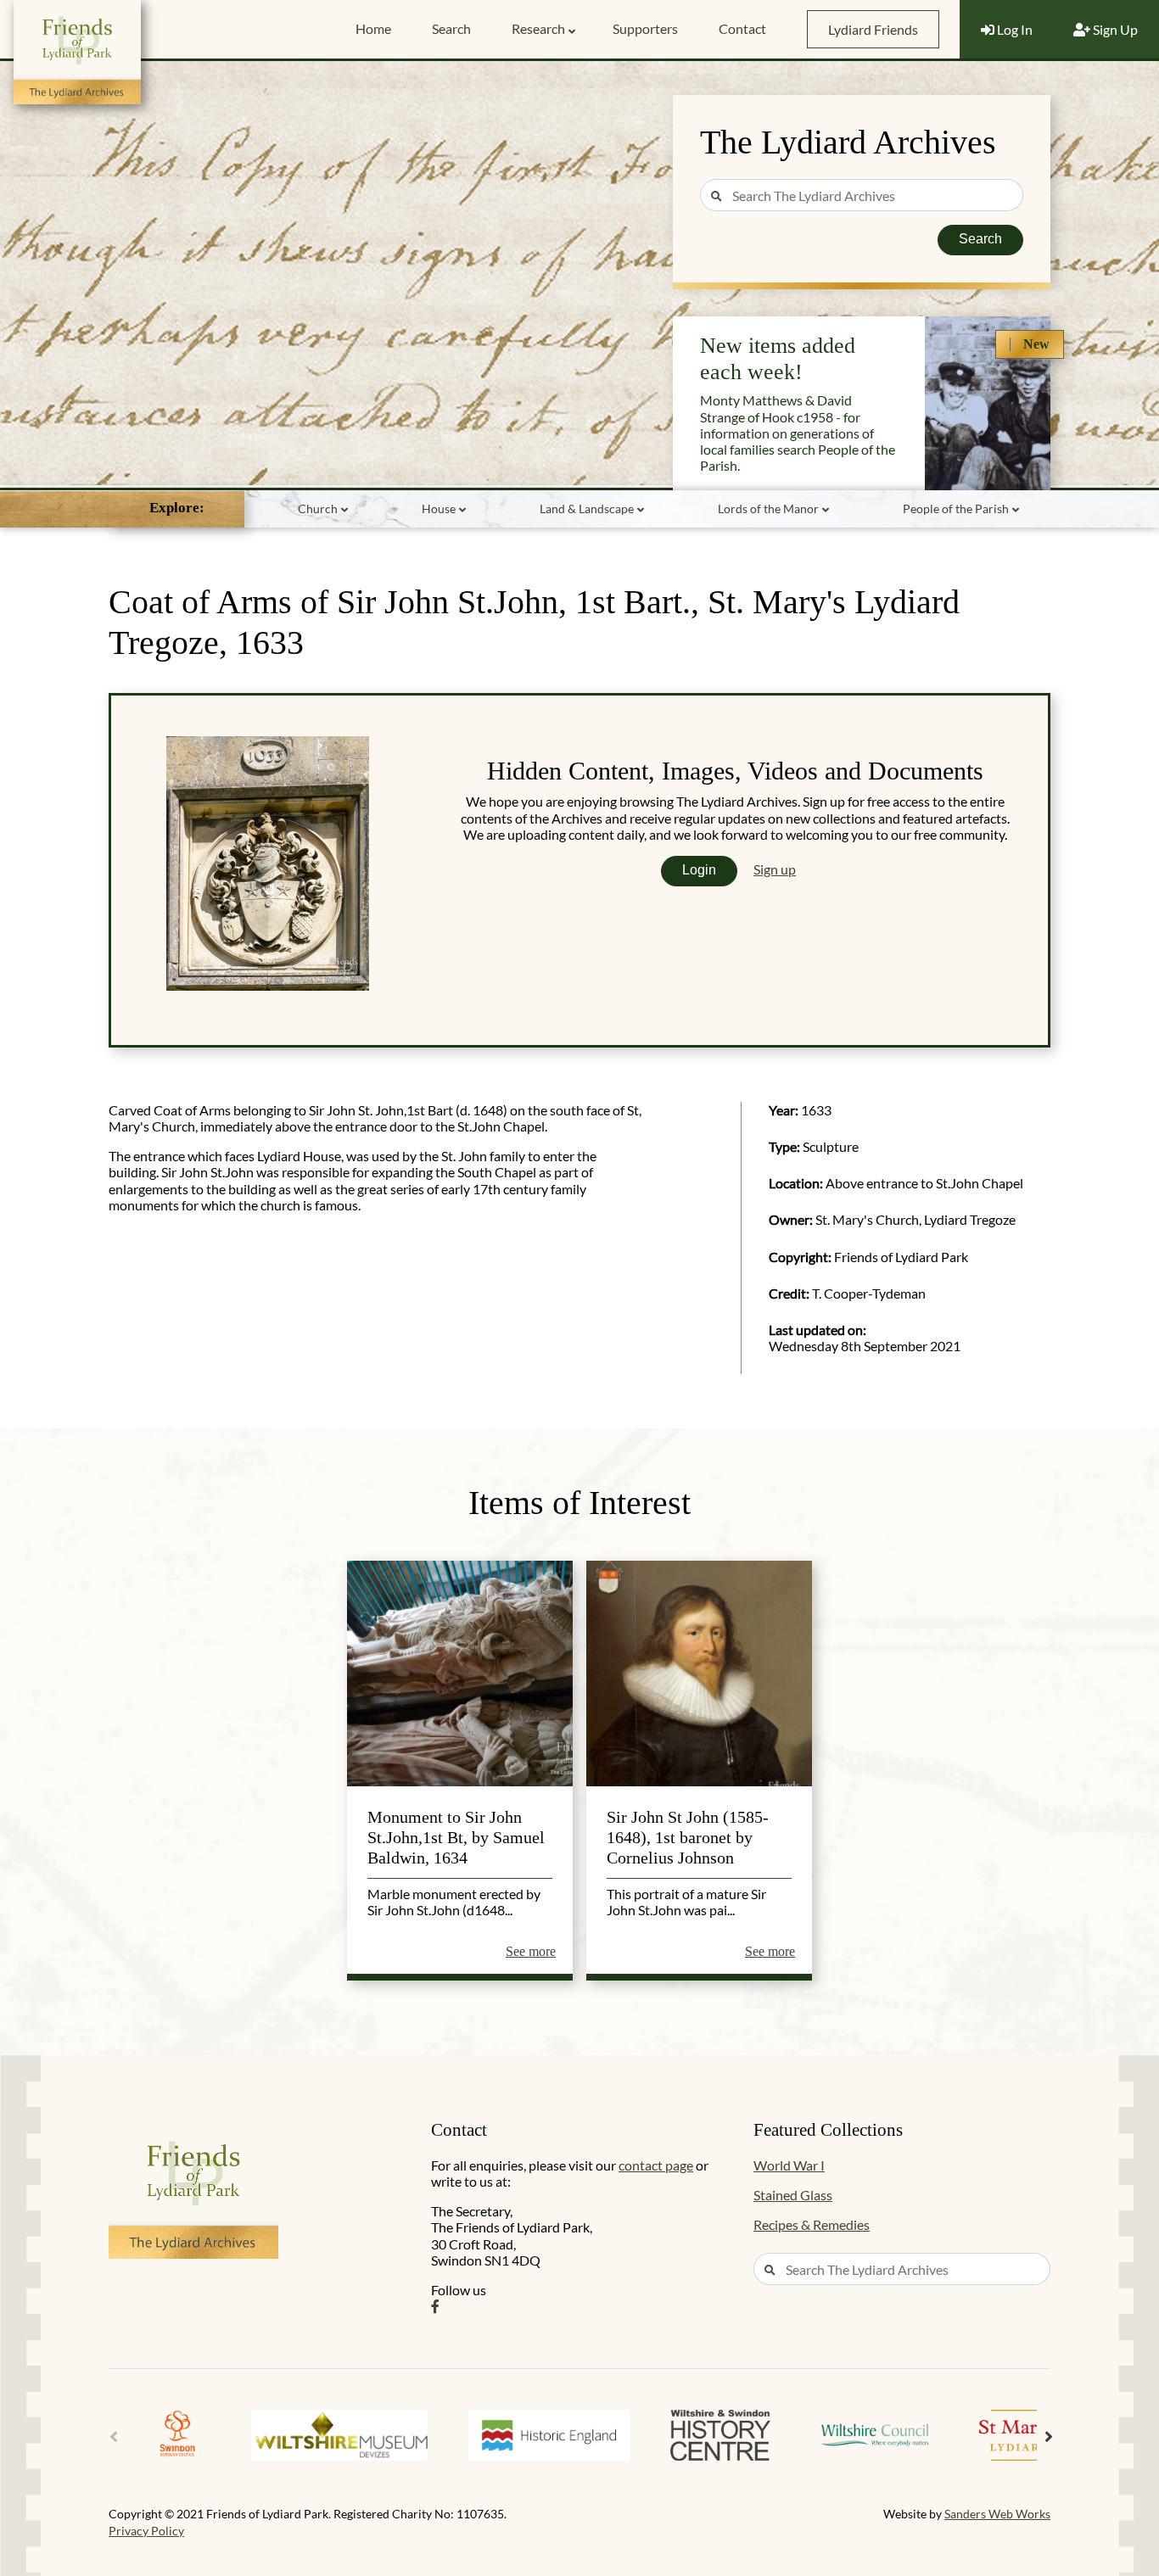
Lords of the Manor (768, 508)
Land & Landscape (587, 508)
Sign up (775, 869)
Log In (1013, 29)
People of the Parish (956, 508)
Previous (114, 2437)
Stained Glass (793, 2195)
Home (373, 28)
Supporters (645, 28)
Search (451, 28)
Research (538, 28)
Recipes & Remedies (812, 2224)
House (439, 508)
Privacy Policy (146, 2531)
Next (1049, 2437)
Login (699, 870)
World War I (789, 2165)
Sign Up (1114, 29)
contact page (656, 2165)
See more (531, 1951)
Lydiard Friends (873, 29)
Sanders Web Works (997, 2514)
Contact (742, 28)
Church (318, 508)
